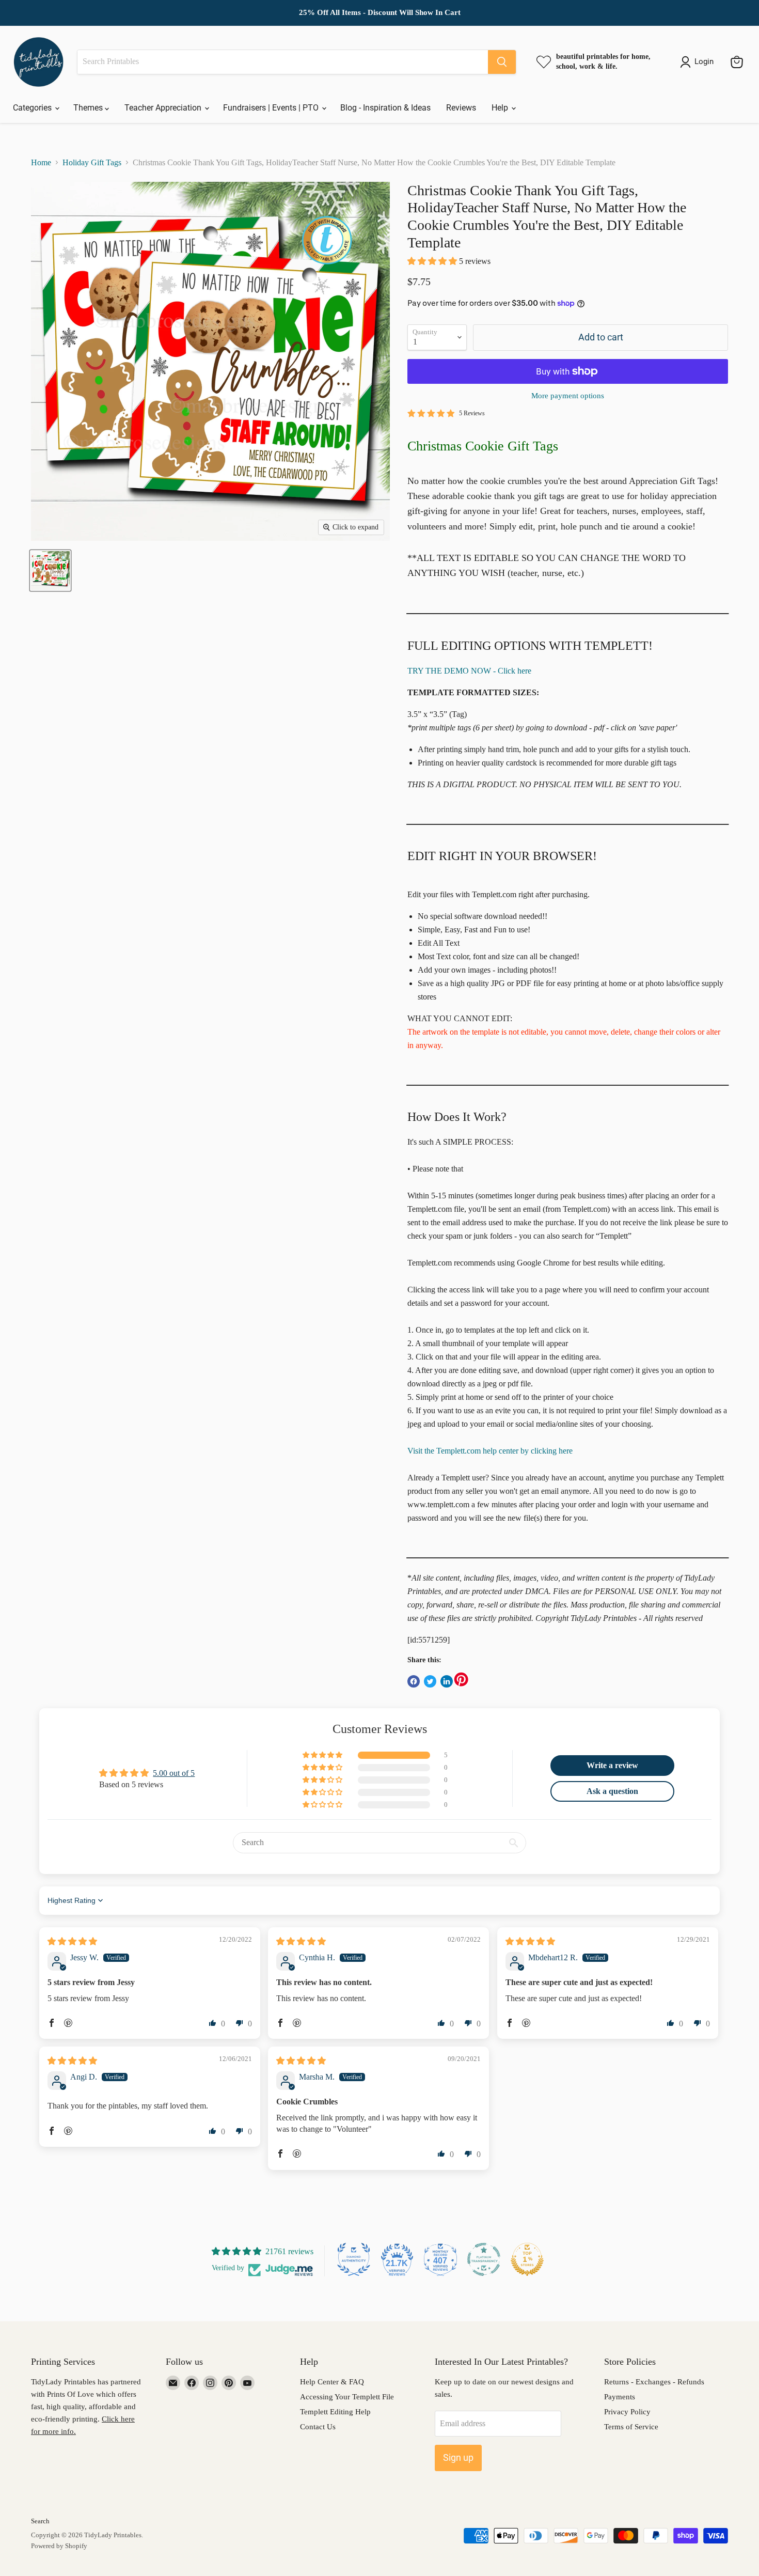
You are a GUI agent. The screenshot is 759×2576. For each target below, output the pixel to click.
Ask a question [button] (612, 1791)
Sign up (458, 2457)
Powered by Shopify (59, 2546)
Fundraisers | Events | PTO (272, 108)
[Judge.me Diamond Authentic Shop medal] (354, 2259)
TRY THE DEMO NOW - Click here (469, 671)
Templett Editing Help (335, 2412)
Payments (620, 2397)
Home (41, 162)
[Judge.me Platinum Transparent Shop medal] (484, 2259)
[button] (433, 261)
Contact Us (318, 2427)
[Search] (502, 62)
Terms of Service (631, 2427)
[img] (72, 1941)
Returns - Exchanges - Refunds (654, 2382)
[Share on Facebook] (414, 1681)
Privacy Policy (627, 2412)
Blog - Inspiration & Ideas (385, 108)
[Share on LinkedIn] (447, 1681)
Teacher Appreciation (164, 108)
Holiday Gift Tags (92, 162)
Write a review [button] (612, 1765)
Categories (33, 108)
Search (40, 2521)
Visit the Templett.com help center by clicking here (490, 1451)
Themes (89, 108)
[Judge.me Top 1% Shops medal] (527, 2259)
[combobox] (283, 62)
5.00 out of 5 (174, 1773)
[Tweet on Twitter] (430, 1681)
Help (501, 108)
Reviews (461, 108)
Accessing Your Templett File (347, 2397)
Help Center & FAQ (332, 2382)
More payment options (568, 396)
